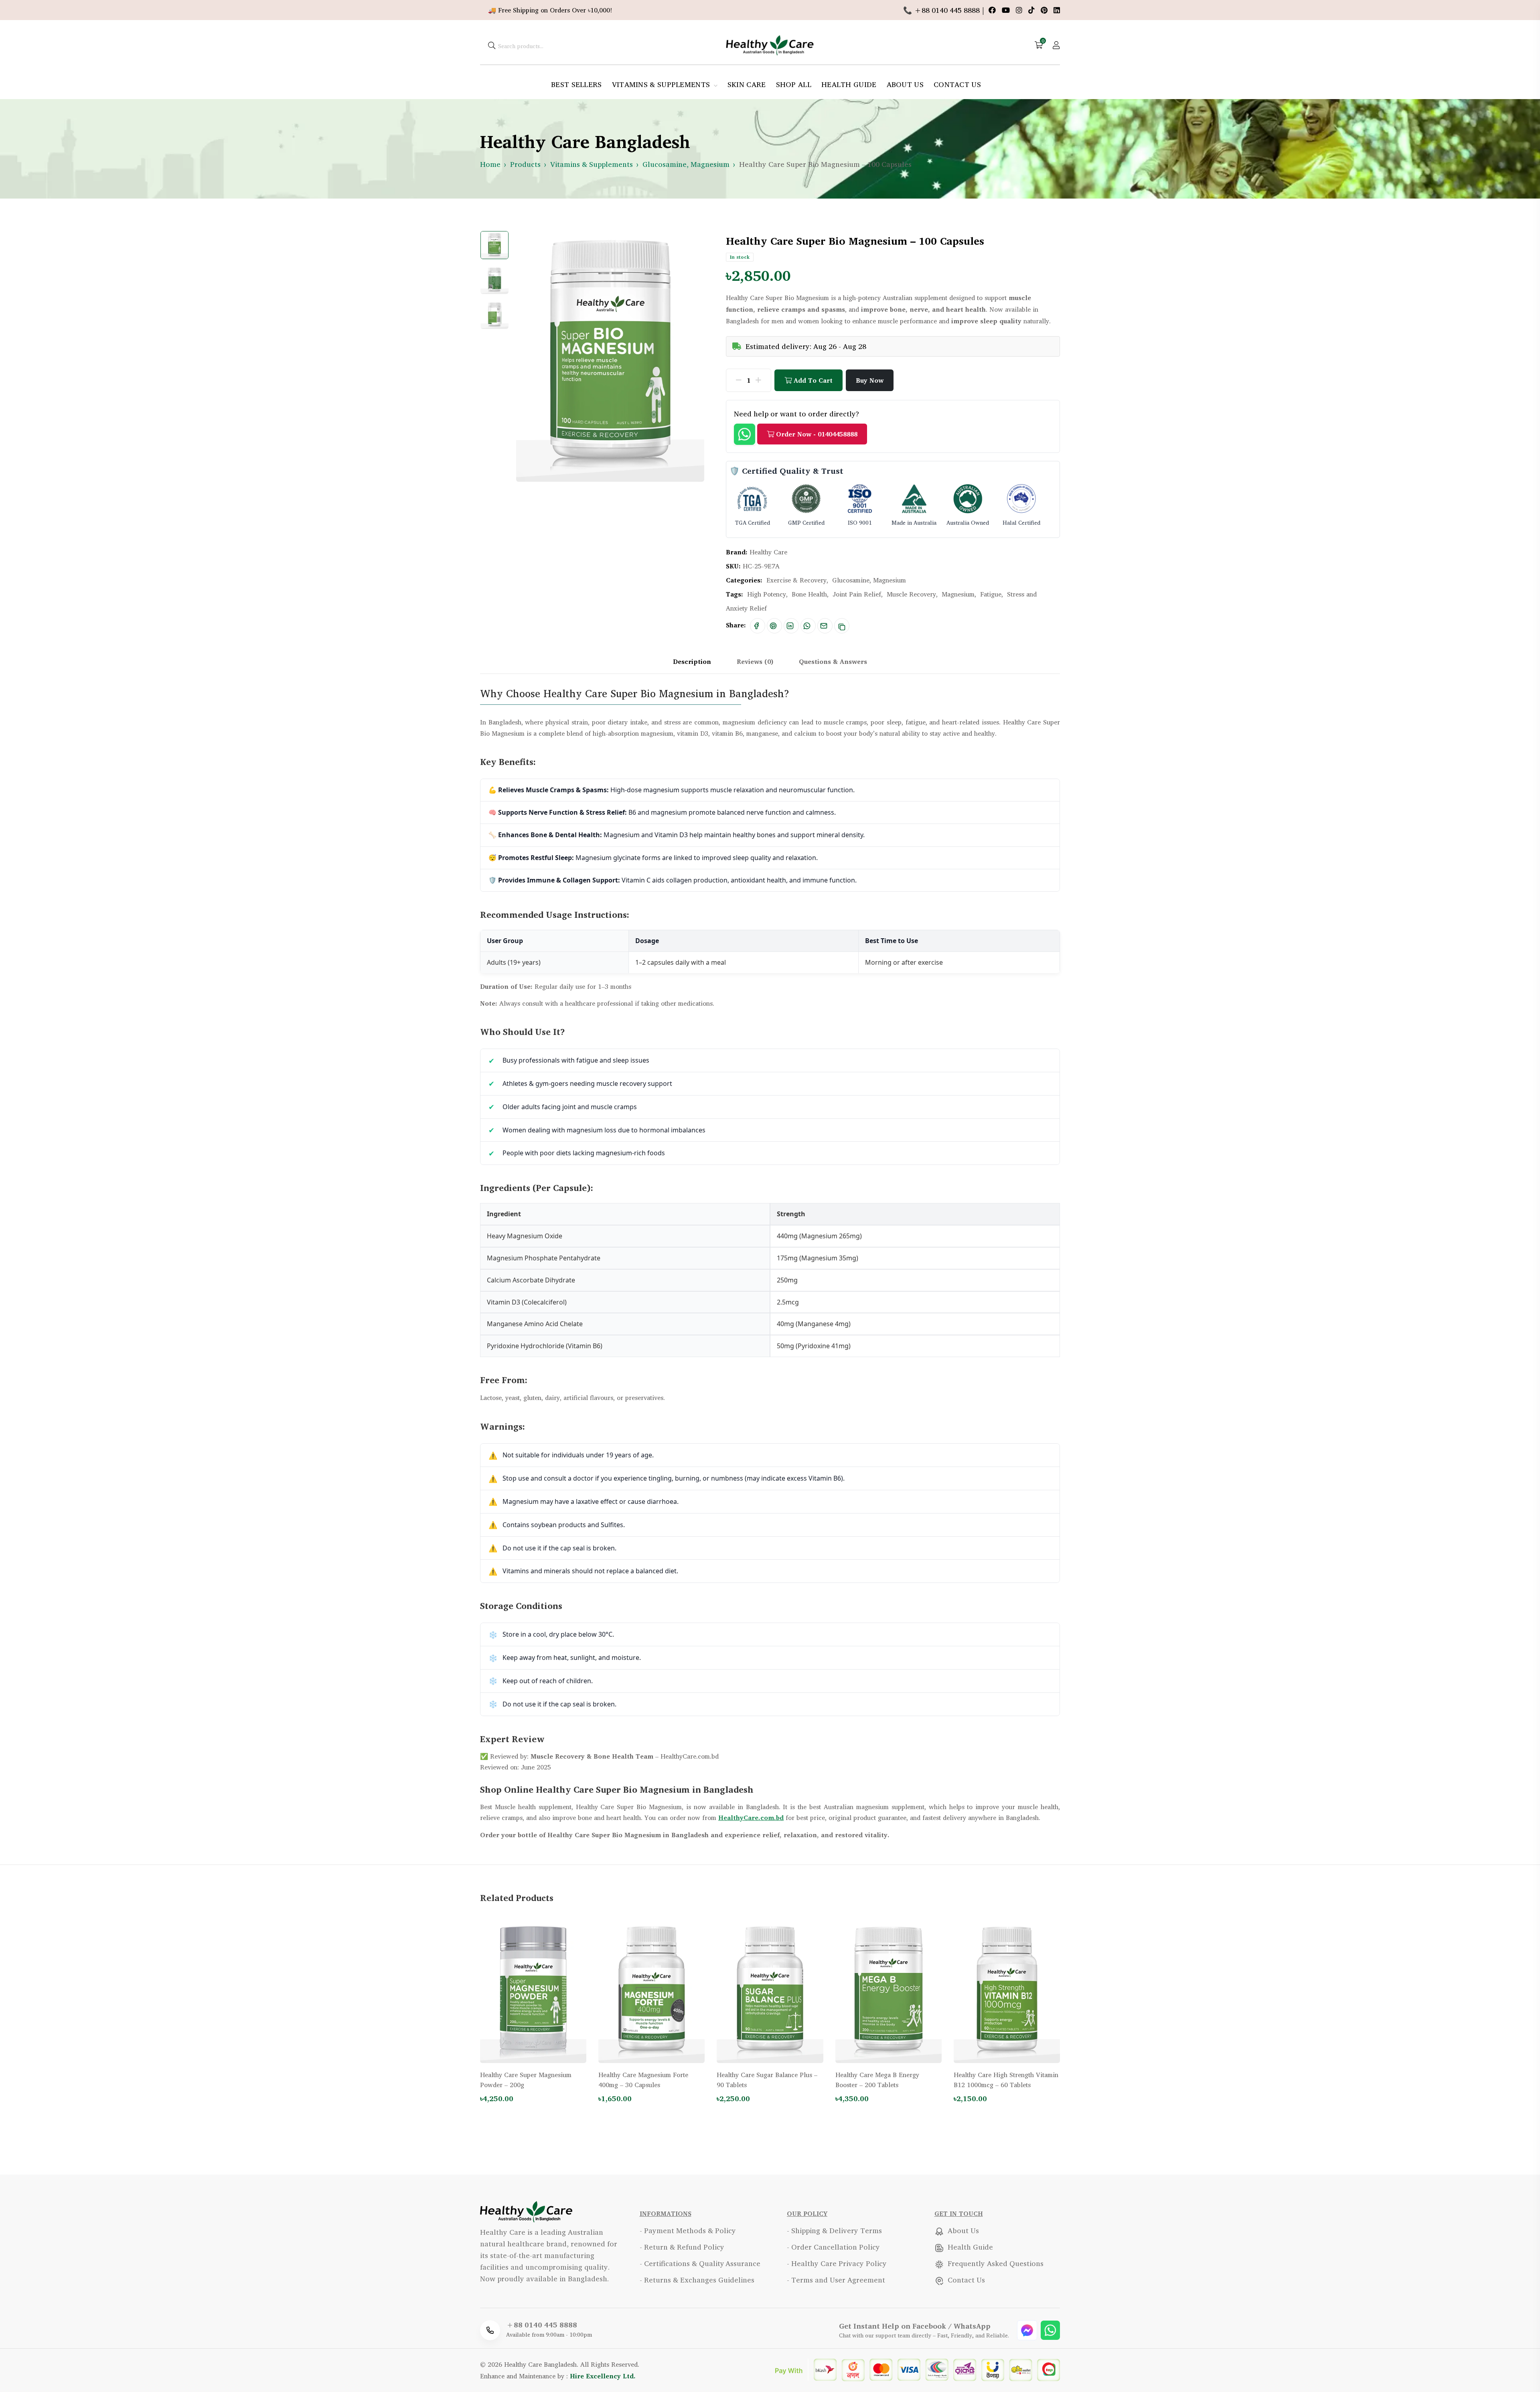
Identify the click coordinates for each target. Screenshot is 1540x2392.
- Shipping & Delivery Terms (834, 2230)
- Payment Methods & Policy (688, 2230)
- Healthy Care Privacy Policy (837, 2263)
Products (525, 164)
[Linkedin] (1057, 10)
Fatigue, (992, 594)
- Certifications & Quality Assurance (700, 2263)
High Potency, (767, 594)
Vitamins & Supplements (592, 164)
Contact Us (965, 2280)
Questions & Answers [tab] (833, 661)
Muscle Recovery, (912, 594)
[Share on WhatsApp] (807, 626)
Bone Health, (810, 594)
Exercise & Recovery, (797, 580)
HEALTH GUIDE (849, 84)
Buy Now (870, 380)
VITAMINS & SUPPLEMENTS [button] (662, 84)
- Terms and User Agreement (836, 2280)
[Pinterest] (1045, 10)
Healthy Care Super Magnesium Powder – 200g (526, 2080)
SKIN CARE (747, 84)
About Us (962, 2230)
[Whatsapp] (1050, 2329)
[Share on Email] (824, 626)
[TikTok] (1032, 10)
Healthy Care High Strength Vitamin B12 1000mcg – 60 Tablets (1006, 2080)
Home (490, 164)
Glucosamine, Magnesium (686, 164)
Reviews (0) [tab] (755, 661)
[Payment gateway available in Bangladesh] (917, 2369)
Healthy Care (768, 552)
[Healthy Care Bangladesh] (770, 44)
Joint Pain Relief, (858, 594)
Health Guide (969, 2247)
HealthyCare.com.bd (751, 1818)
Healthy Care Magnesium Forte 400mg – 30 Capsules (643, 2080)
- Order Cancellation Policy (833, 2247)
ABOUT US (905, 84)
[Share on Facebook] (756, 626)
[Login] (1056, 45)
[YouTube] (1007, 10)
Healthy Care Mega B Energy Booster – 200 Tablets (877, 2080)
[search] (492, 45)
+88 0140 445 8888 (542, 2325)
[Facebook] (993, 10)
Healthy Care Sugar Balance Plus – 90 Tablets (767, 2080)
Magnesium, (959, 594)
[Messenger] (1028, 2329)
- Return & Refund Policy (682, 2247)
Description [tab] (692, 661)
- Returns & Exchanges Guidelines (697, 2280)
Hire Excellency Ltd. (603, 2376)
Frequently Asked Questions (995, 2263)
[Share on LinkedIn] (790, 626)
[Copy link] (842, 626)
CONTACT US (957, 84)
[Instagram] (1020, 10)
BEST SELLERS (576, 84)
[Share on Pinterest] (773, 626)
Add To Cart (812, 380)
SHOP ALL (794, 84)
